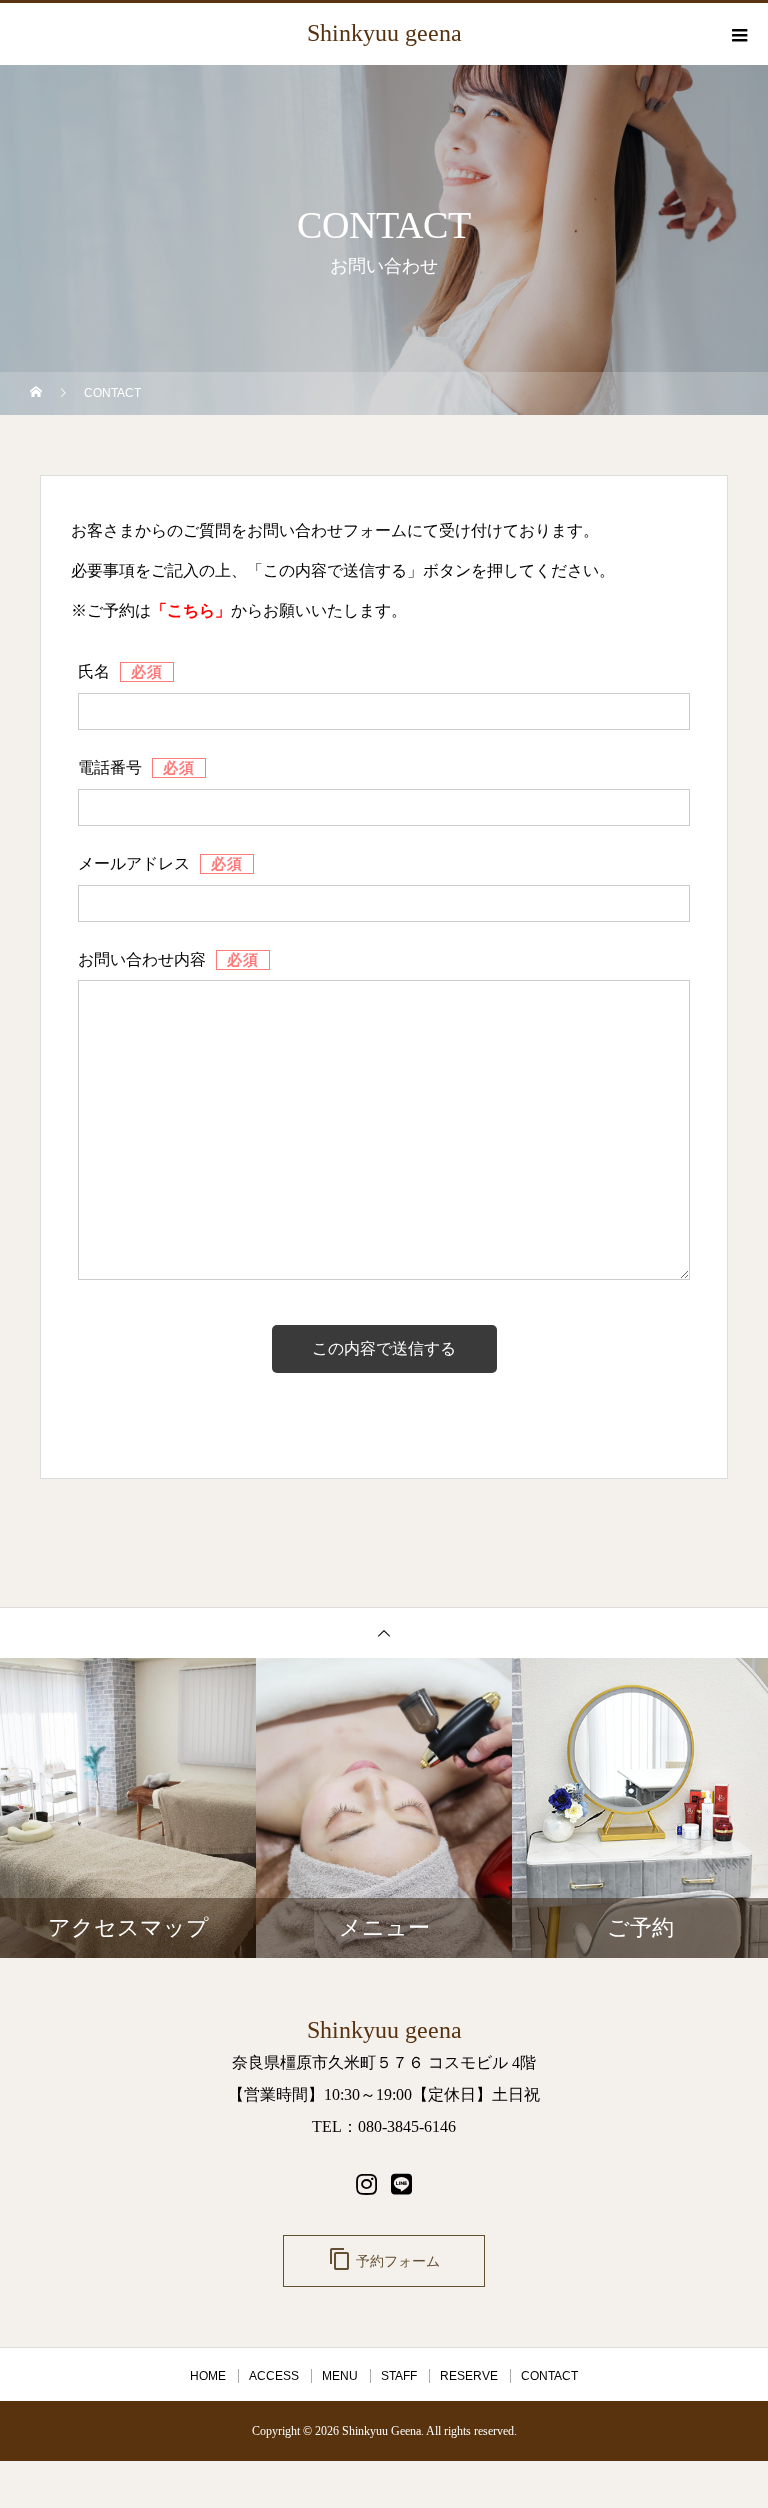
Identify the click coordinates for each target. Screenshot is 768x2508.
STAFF (399, 2376)
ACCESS (274, 2376)
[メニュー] (738, 35)
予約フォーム (384, 2259)
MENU (340, 2376)
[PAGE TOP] (384, 1632)
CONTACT (549, 2376)
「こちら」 (191, 610)
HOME (208, 2376)
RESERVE (469, 2376)
